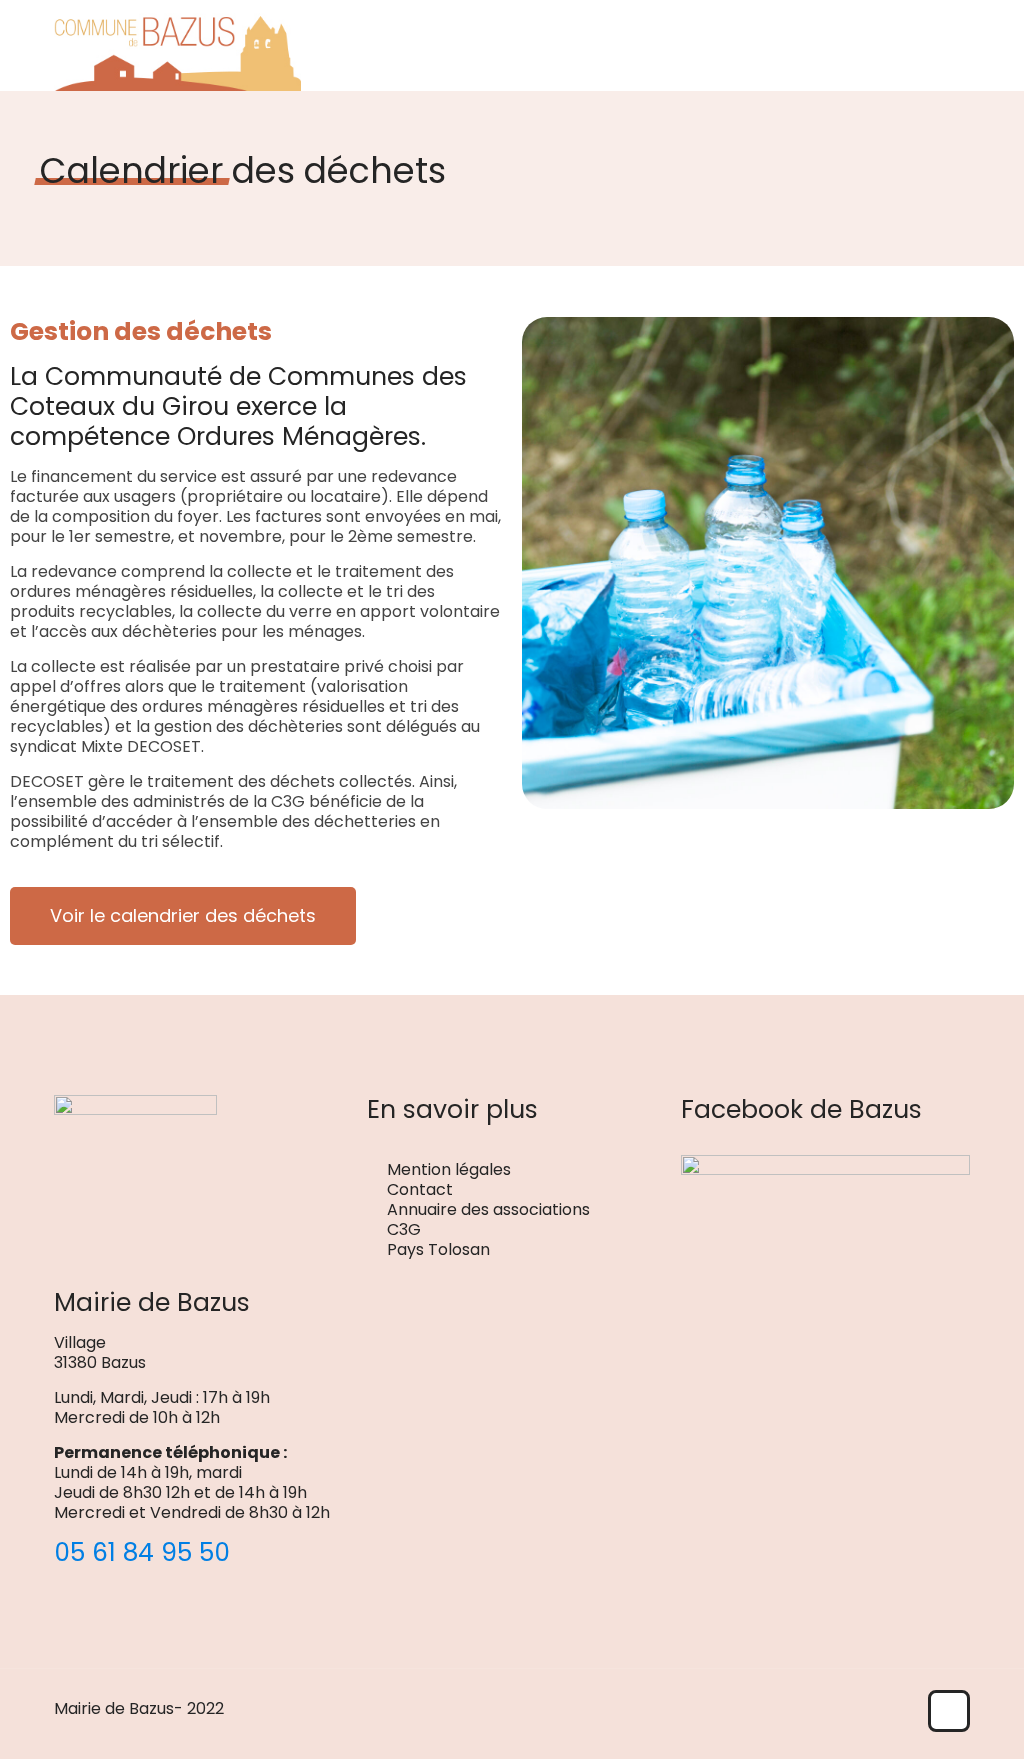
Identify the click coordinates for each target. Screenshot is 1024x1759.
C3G (404, 1229)
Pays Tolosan (438, 1249)
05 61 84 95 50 (142, 1552)
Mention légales (449, 1169)
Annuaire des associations (488, 1209)
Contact (420, 1189)
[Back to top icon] (949, 1711)
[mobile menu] (938, 45)
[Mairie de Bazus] (177, 45)
